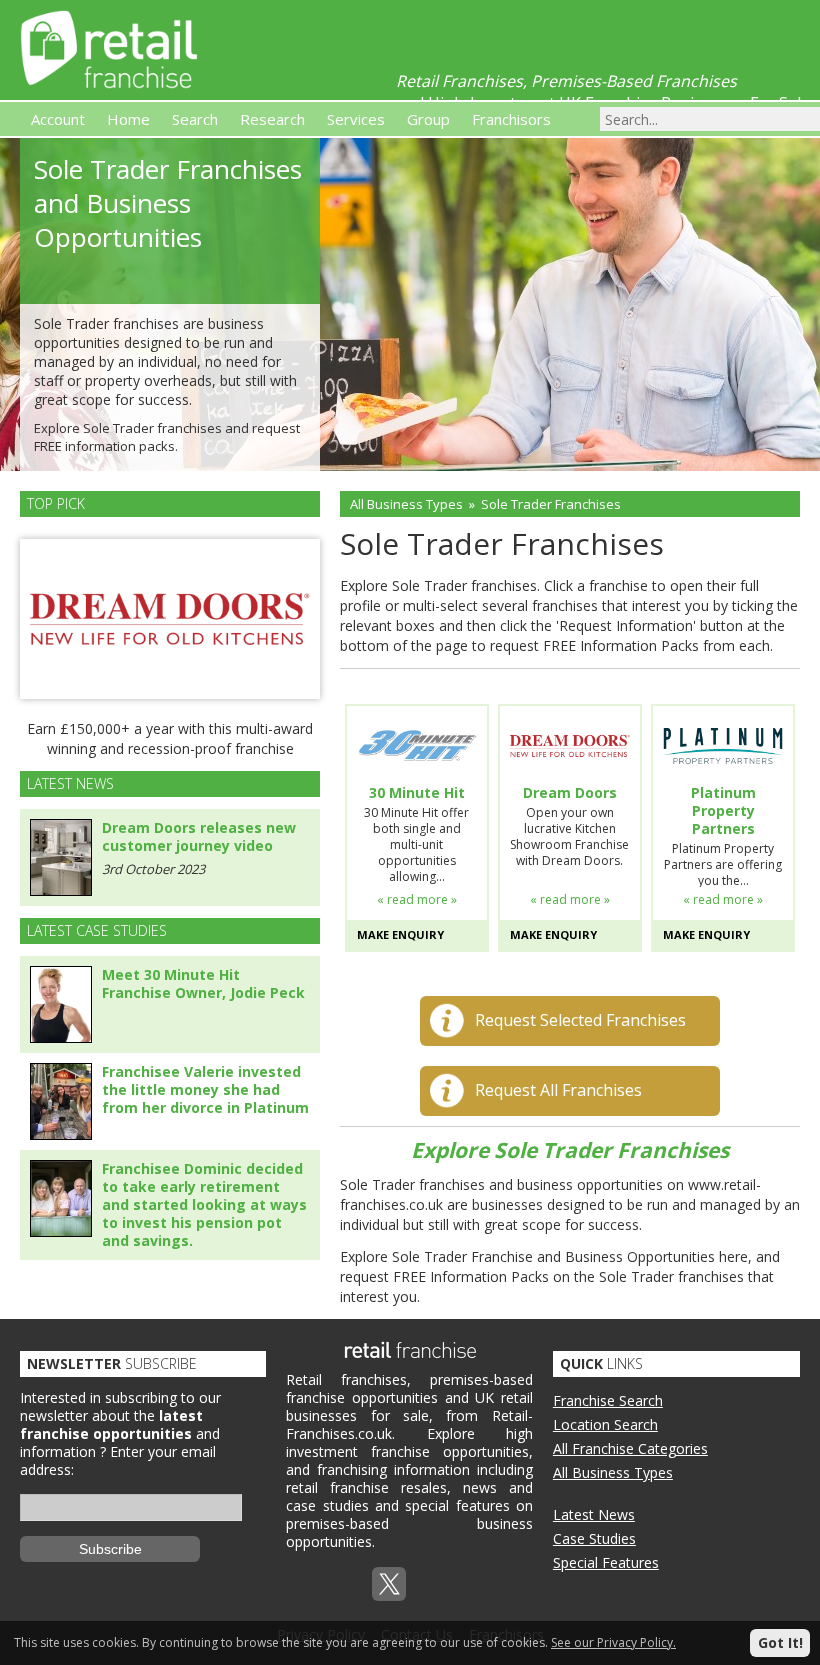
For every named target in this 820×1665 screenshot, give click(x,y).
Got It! (780, 1642)
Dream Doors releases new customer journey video (199, 836)
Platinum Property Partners (723, 811)
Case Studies (594, 1538)
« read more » (417, 899)
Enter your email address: (118, 1460)
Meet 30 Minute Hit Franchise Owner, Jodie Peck (203, 983)
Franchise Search (608, 1400)
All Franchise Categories (630, 1448)
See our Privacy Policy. (613, 1642)
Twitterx (389, 1584)
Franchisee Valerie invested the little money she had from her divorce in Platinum (205, 1089)
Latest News (594, 1514)
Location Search (605, 1424)
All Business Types (406, 504)
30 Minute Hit (417, 793)
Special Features (606, 1562)
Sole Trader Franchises (551, 504)
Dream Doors (570, 793)
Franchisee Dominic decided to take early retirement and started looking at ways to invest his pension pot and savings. (204, 1204)
